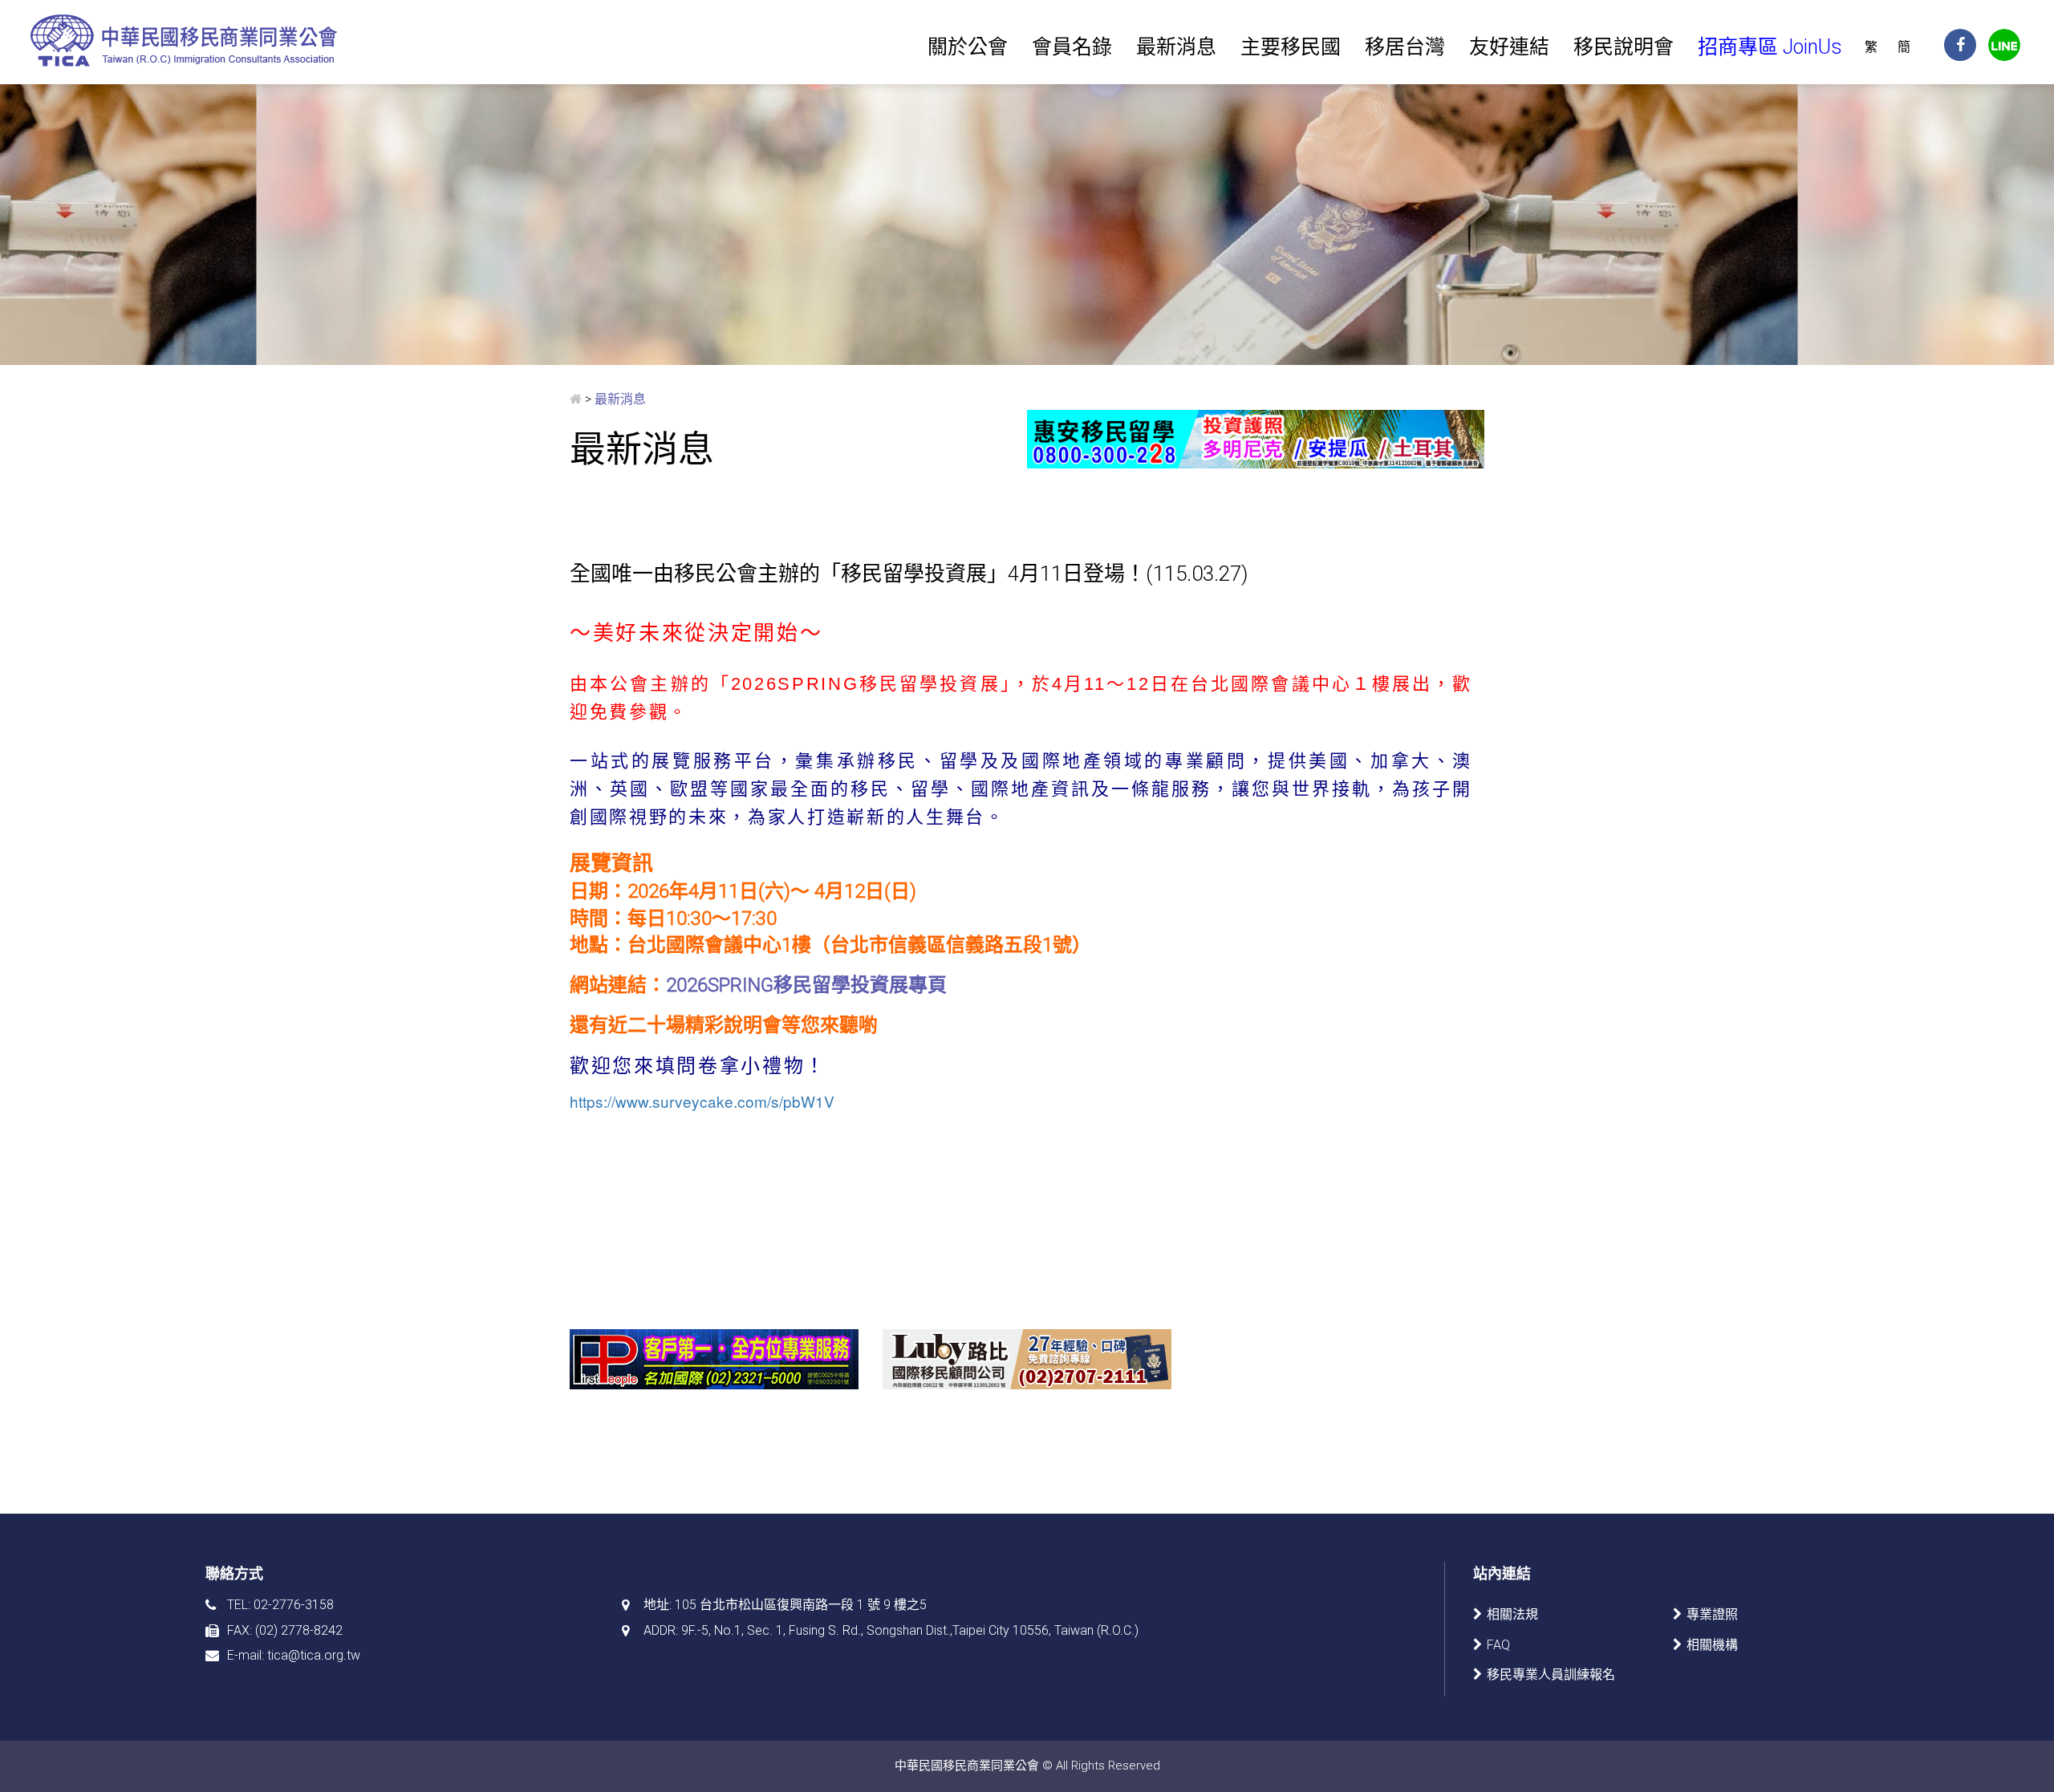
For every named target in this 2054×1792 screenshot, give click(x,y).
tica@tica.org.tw (314, 1655)
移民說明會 (1624, 47)
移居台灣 (1405, 47)
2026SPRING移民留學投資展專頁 (806, 985)
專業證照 (1712, 1614)
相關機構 (1712, 1645)
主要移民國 (1291, 47)
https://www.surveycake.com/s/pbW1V (702, 1101)
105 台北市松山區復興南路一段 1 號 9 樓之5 (801, 1605)
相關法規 (1512, 1614)
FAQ (1498, 1645)
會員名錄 (1072, 47)
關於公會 (968, 47)
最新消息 (1176, 47)
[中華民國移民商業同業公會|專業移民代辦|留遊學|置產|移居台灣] (186, 40)
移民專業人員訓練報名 (1551, 1674)
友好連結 (1509, 47)
